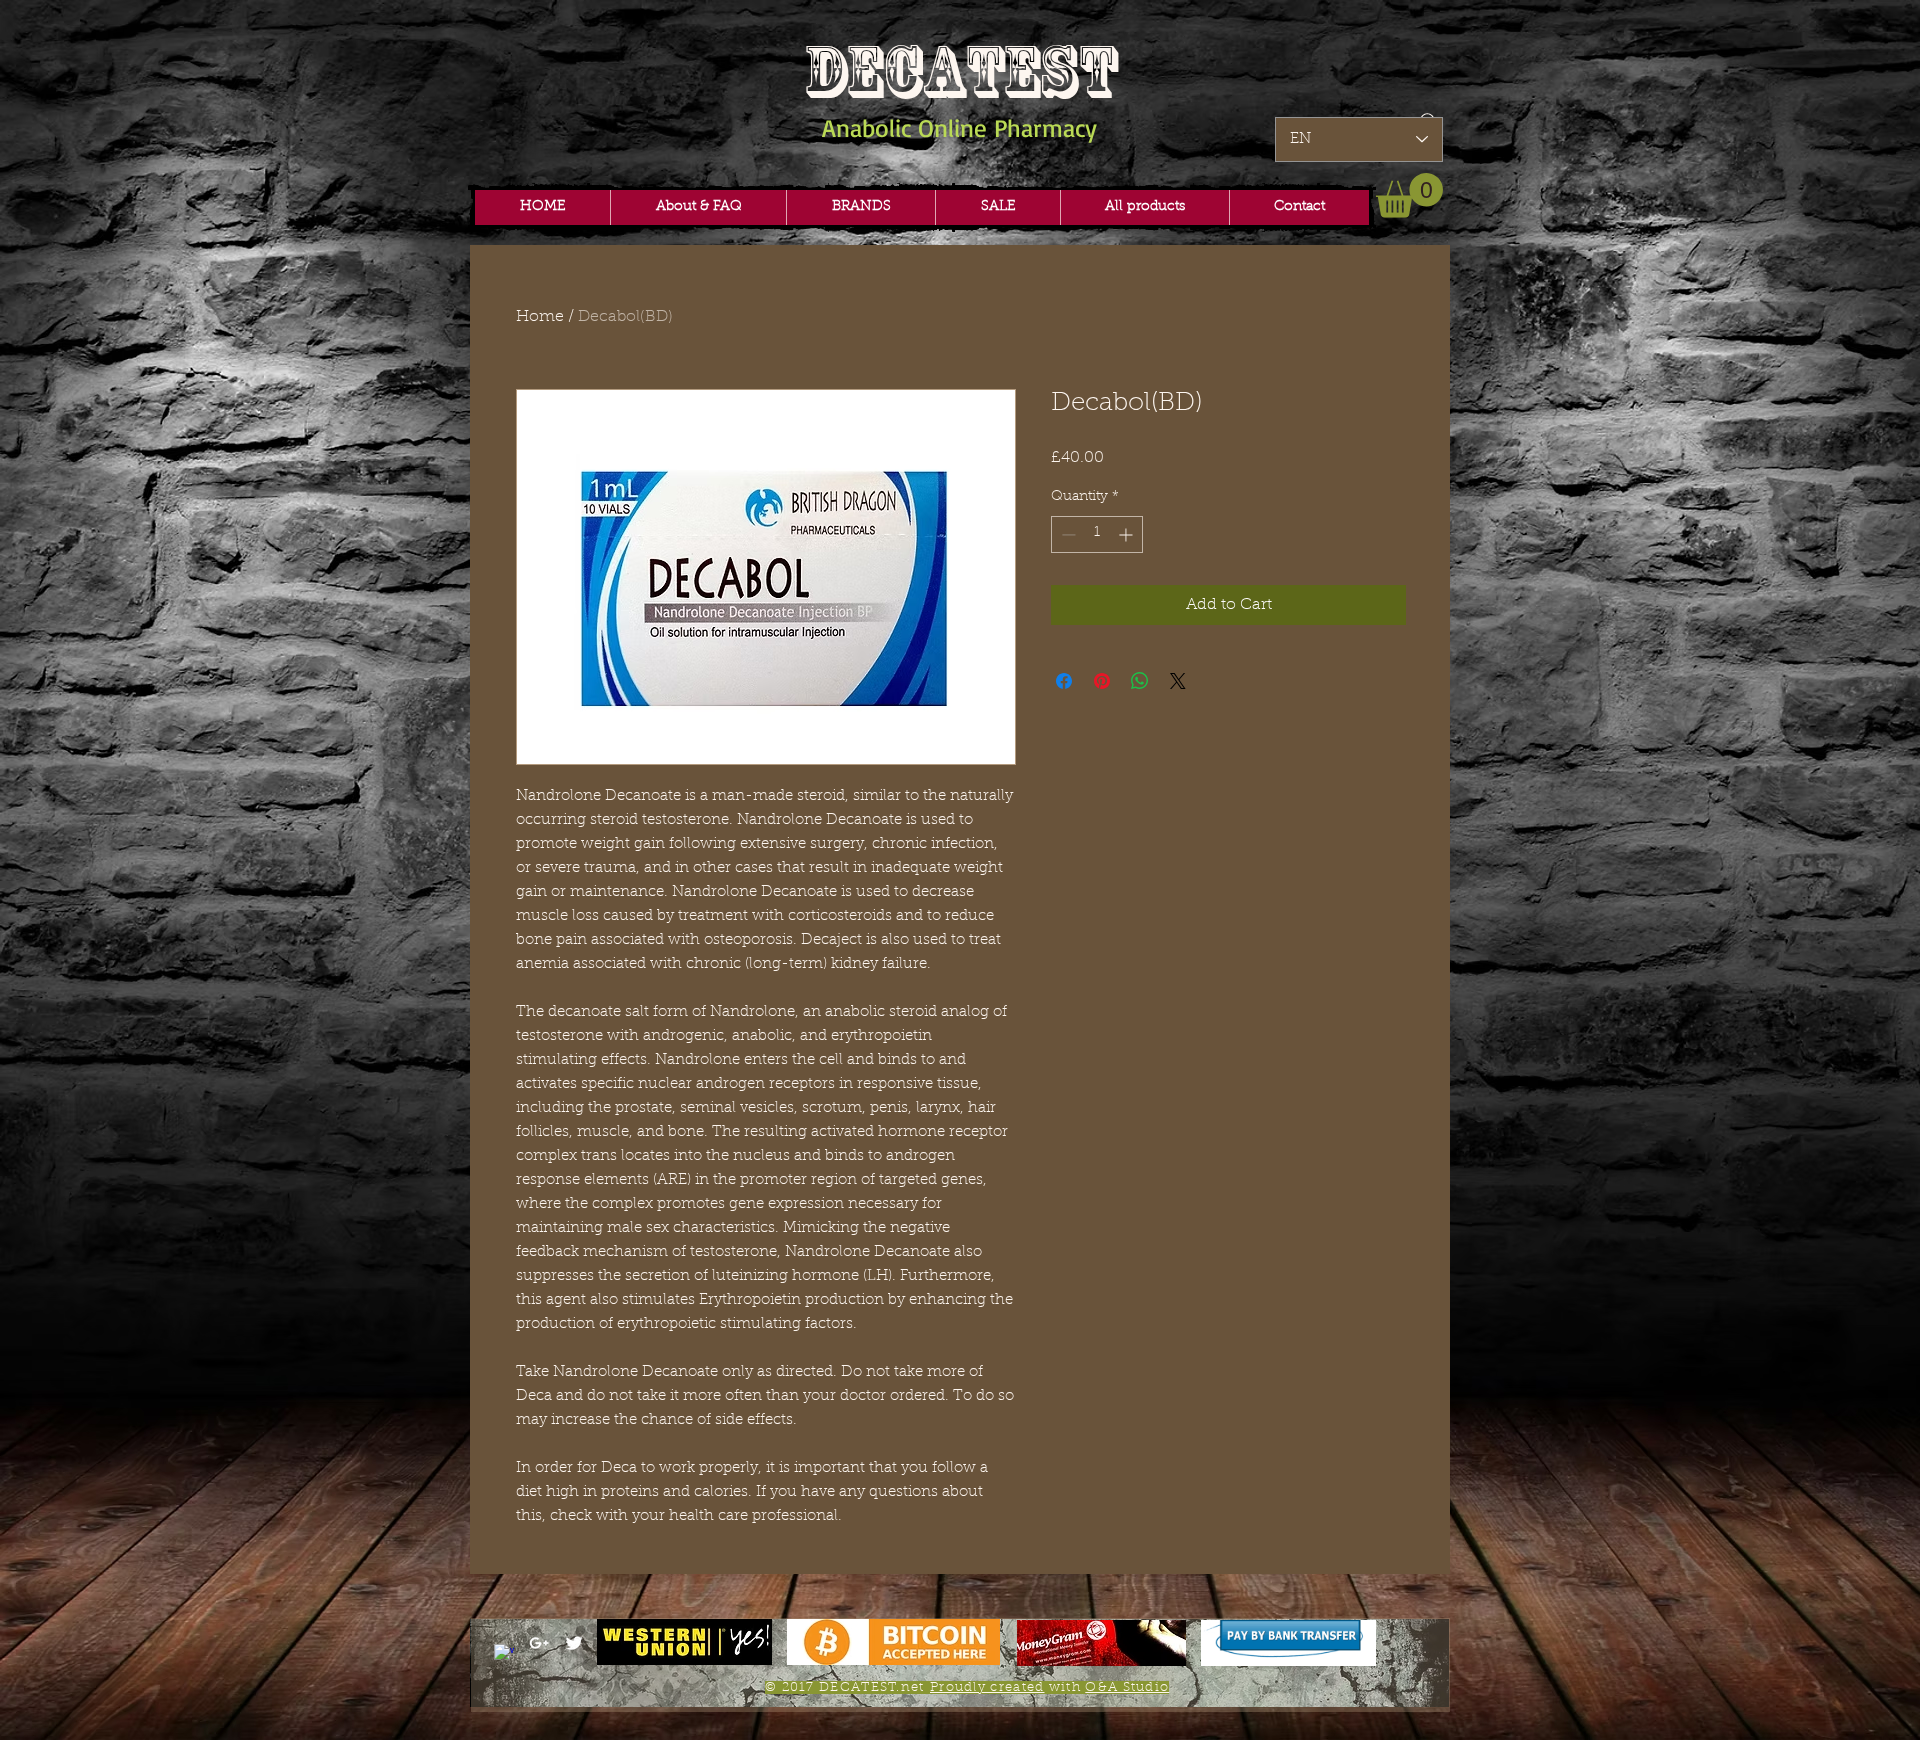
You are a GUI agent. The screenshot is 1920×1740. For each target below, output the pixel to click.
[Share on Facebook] (1064, 681)
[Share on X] (1178, 681)
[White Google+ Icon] (539, 1643)
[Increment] (1127, 534)
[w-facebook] (504, 1654)
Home (540, 317)
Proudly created (987, 1687)
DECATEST (960, 71)
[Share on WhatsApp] (1140, 681)
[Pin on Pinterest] (1102, 681)
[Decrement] (1066, 534)
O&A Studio (1127, 1687)
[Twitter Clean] (574, 1643)
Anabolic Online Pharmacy (959, 127)
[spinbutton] (1097, 534)
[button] (860, 207)
